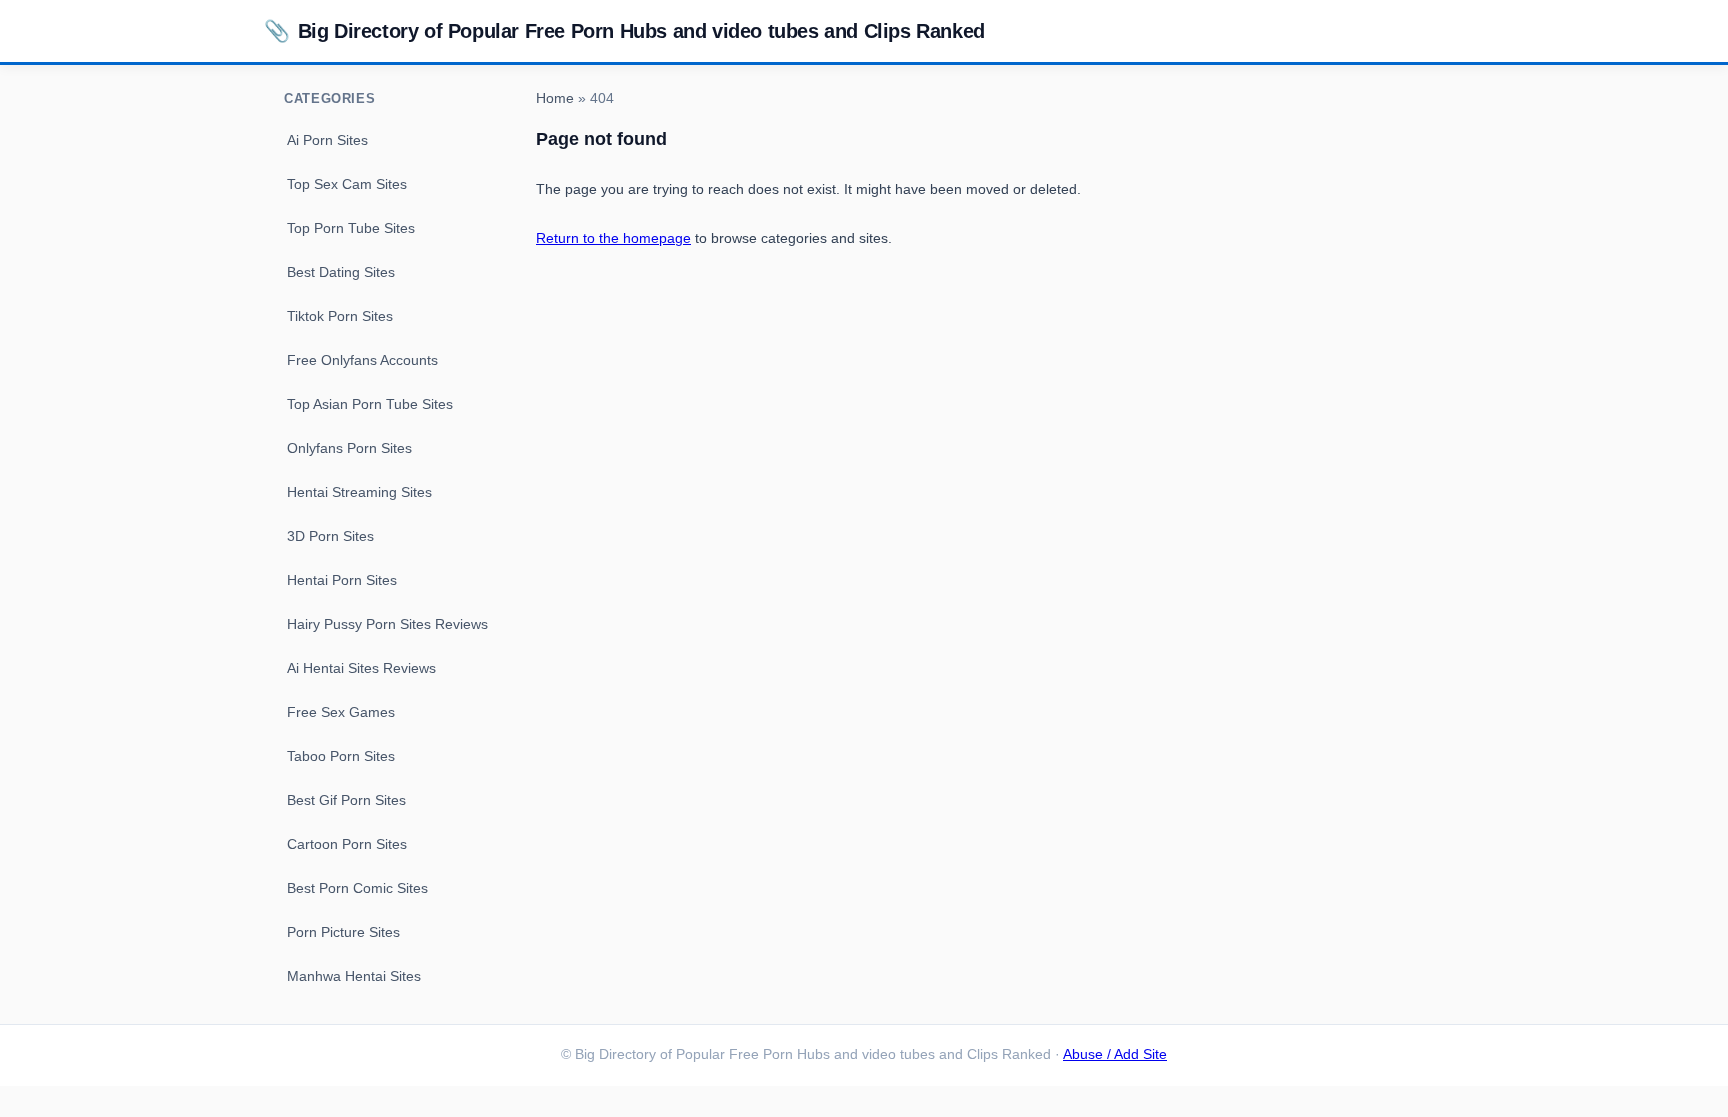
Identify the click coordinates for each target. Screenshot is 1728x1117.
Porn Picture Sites (343, 932)
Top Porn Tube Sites (351, 228)
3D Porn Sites (330, 536)
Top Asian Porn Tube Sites (370, 404)
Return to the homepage (613, 238)
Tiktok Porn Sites (340, 316)
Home (555, 98)
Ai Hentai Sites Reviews (361, 668)
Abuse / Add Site (1115, 1054)
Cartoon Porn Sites (347, 844)
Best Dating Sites (341, 272)
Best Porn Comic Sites (357, 888)
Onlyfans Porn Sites (349, 448)
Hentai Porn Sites (342, 580)
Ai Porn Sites (327, 140)
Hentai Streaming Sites (359, 492)
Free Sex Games (341, 712)
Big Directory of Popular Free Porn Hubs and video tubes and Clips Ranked (624, 30)
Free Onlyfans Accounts (362, 360)
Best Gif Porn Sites (346, 800)
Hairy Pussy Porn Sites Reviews (387, 624)
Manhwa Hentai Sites (354, 976)
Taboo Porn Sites (341, 756)
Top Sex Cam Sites (347, 184)
